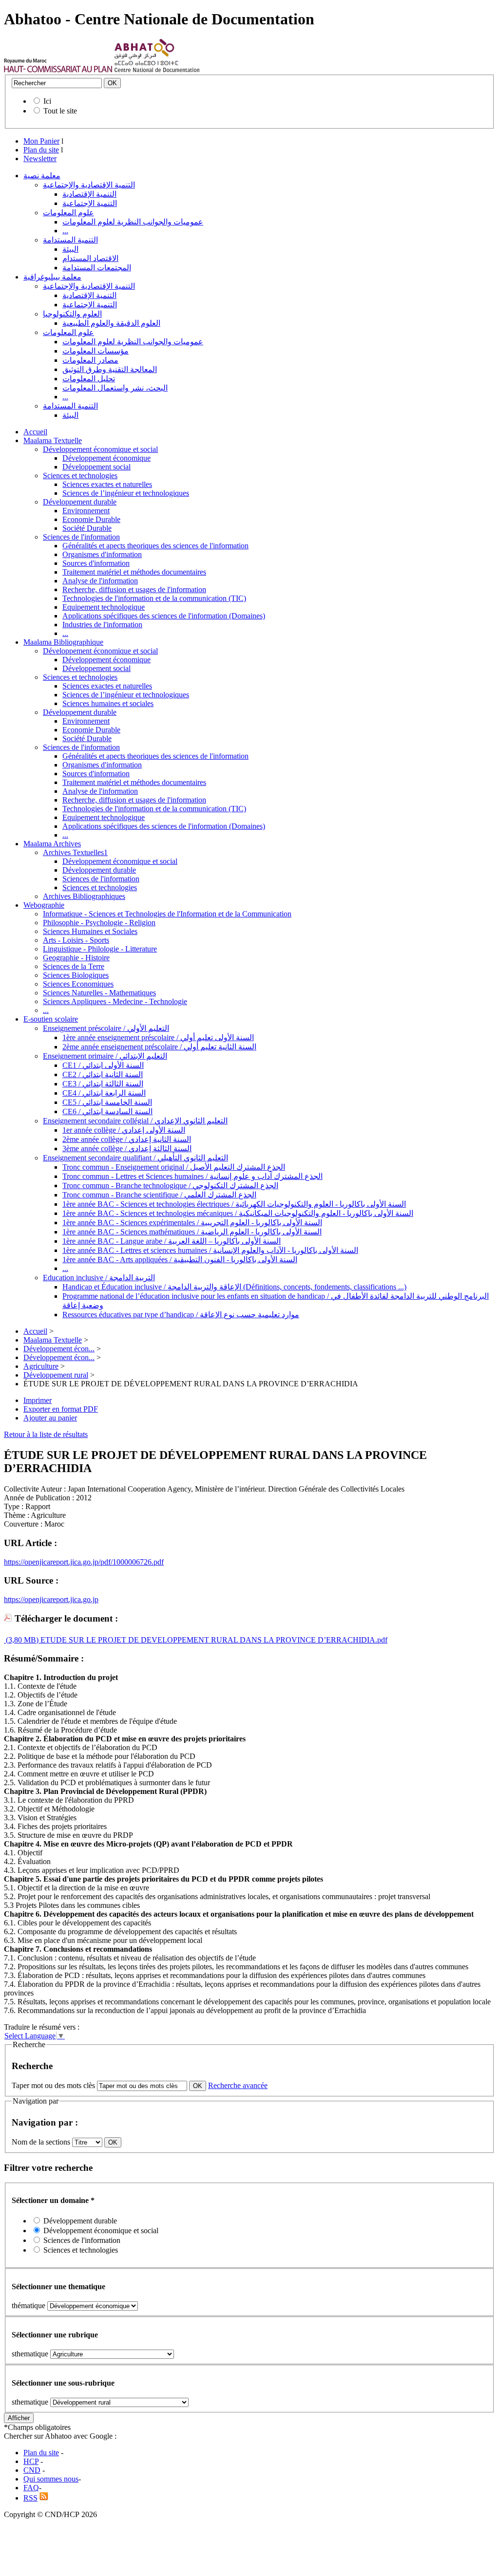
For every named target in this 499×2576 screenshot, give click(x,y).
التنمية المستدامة (70, 240)
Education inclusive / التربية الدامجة (99, 1278)
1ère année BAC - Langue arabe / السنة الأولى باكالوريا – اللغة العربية (172, 1241)
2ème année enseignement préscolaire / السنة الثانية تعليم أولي (159, 1047)
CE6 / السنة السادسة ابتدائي (107, 1111)
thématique (29, 2305)
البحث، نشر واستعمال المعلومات (115, 388)
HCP (31, 2461)
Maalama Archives (52, 844)
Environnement (86, 511)
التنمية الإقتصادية (89, 194)
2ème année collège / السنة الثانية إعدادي (127, 1139)
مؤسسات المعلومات (96, 351)
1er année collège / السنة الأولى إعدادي (124, 1130)
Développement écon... (59, 1349)
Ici (47, 101)
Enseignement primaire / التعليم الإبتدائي (105, 1056)
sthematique (30, 2354)
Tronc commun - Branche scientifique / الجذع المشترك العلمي (159, 1195)
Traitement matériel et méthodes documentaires (134, 572)
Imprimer (38, 1400)
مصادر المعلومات (90, 360)
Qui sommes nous (51, 2479)
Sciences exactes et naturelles (107, 484)
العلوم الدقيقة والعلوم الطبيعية (111, 323)
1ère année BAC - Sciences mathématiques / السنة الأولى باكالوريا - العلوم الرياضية (192, 1232)
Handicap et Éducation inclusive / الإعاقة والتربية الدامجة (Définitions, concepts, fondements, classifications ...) (234, 1287)
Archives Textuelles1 (75, 852)
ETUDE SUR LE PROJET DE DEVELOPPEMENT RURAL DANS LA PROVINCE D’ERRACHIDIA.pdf (213, 1640)
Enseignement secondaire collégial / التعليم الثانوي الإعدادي (135, 1121)
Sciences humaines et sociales (108, 703)
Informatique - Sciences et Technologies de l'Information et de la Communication (167, 914)
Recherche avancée (238, 2085)
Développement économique (106, 458)
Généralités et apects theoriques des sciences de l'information (155, 546)
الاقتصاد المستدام (90, 258)
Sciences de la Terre (74, 966)
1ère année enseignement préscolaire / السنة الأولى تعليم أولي (158, 1037)
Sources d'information (96, 563)
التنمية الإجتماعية (90, 203)
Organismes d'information (102, 554)
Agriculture (41, 1366)
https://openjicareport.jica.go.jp (51, 1599)
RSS (30, 2498)
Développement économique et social (100, 449)
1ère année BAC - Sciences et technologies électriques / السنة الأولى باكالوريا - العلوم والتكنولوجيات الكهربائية (234, 1204)
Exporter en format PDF (61, 1409)
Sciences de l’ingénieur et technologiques (126, 493)
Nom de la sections (42, 2142)
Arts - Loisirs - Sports (76, 940)
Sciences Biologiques (76, 975)
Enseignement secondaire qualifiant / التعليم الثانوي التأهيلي (135, 1158)
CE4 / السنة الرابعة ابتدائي (104, 1093)
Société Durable (87, 528)
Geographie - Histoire (76, 958)
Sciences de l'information (81, 537)
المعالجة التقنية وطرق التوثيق (110, 369)
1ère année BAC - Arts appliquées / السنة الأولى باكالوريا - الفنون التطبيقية (180, 1260)
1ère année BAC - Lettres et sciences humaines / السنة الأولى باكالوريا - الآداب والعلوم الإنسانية (210, 1250)
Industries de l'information (102, 625)
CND (32, 2470)
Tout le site (60, 111)
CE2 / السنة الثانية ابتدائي (103, 1074)
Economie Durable (91, 519)
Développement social (96, 467)
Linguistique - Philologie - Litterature (100, 949)
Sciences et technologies (80, 476)
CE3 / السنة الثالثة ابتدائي (103, 1084)
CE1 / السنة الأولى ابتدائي (103, 1065)
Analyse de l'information (100, 581)
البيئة (70, 249)
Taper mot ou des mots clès (53, 2085)
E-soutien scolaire (51, 1019)
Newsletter (40, 159)
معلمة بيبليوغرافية (52, 277)
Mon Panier (41, 141)
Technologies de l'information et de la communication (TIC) (154, 598)
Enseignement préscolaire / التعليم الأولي (106, 1028)
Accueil (35, 432)
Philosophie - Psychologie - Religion (99, 923)
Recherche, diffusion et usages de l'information (134, 589)
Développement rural (56, 1375)
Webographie (44, 905)
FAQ (31, 2488)
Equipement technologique (104, 607)
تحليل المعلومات (89, 379)
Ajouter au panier (50, 1418)
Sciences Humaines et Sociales (90, 931)
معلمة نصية (42, 176)
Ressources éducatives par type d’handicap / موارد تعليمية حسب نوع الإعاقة (181, 1315)
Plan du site (41, 150)
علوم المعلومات (68, 213)
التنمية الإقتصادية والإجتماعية (89, 185)
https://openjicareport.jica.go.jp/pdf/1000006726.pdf (84, 1562)
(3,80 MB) (21, 1640)
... (65, 231)
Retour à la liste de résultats (46, 1434)
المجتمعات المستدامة (97, 268)
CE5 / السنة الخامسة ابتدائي (107, 1102)
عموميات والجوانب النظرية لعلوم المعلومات (133, 222)
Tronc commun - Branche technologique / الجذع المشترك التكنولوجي (170, 1185)
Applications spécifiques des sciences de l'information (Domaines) (164, 616)
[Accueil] (58, 70)
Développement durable (80, 502)
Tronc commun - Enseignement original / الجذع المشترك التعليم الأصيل (174, 1167)
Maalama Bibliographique (63, 642)
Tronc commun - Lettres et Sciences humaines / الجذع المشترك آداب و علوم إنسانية (192, 1176)
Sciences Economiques (78, 984)
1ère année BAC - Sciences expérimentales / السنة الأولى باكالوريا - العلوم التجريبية (192, 1223)
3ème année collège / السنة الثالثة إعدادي (127, 1148)
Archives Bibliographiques (84, 896)
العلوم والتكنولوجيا (72, 314)
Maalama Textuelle (53, 440)
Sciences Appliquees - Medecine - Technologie (115, 1001)
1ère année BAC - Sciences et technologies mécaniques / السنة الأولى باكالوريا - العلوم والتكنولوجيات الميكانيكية (238, 1213)
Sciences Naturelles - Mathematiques (99, 993)
